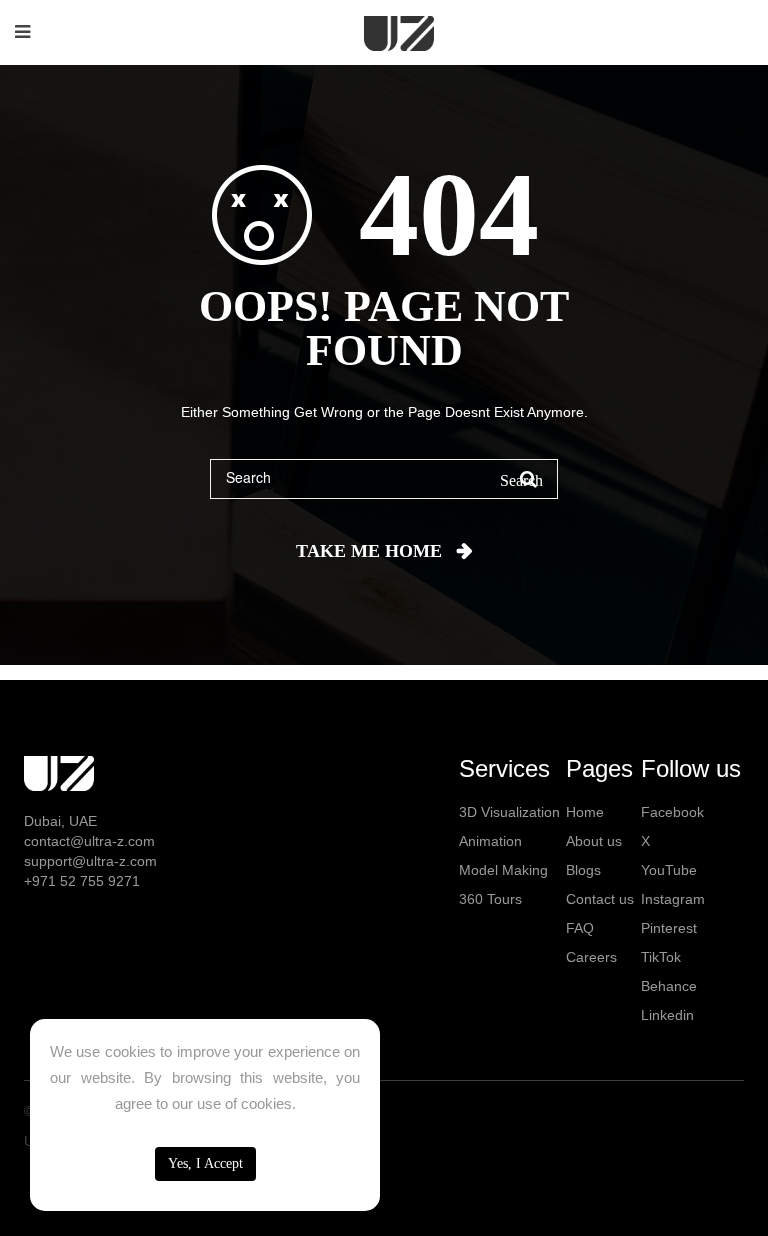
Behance (669, 986)
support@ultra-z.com (90, 861)
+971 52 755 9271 (82, 881)
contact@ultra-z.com (89, 841)
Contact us (600, 899)
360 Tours (490, 899)
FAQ (580, 928)
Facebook (672, 812)
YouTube (669, 870)
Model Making (503, 870)
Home (585, 812)
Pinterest (669, 928)
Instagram (673, 899)
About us (594, 841)
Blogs (583, 870)
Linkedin (667, 1015)
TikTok (661, 957)
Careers (591, 957)
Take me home (369, 551)
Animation (490, 841)
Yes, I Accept (205, 1163)
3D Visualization (509, 812)
